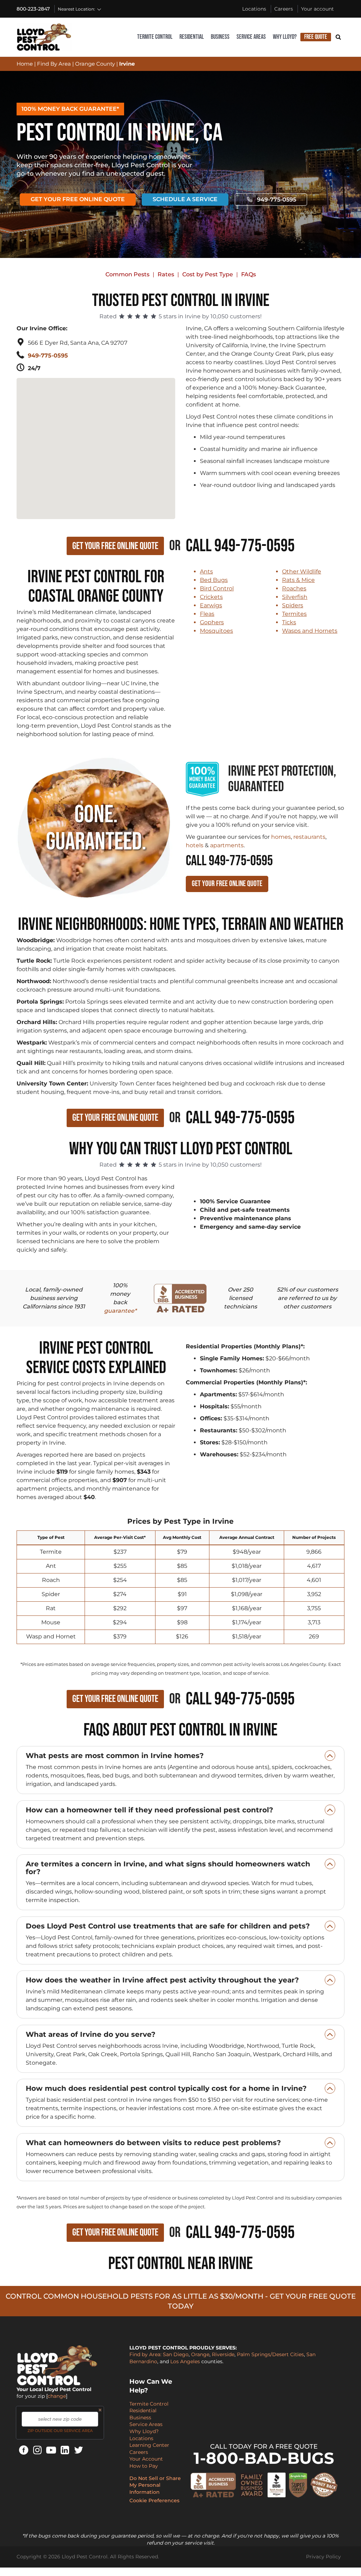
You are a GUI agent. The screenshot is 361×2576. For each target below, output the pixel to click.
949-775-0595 (277, 200)
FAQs (249, 274)
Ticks (289, 622)
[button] (97, 438)
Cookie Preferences (154, 2500)
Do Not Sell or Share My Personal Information (155, 2485)
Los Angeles (185, 2361)
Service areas (251, 37)
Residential (192, 37)
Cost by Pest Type (208, 274)
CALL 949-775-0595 (229, 861)
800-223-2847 (33, 9)
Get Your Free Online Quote (78, 199)
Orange (200, 2354)
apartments (227, 845)
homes (281, 837)
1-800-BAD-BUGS (264, 2458)
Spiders (293, 605)
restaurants (309, 837)
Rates (166, 274)
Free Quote (316, 37)
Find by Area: (145, 2354)
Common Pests (127, 274)
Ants (206, 571)
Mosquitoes (216, 631)
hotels (195, 845)
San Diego (176, 2354)
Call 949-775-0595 (240, 546)
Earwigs (211, 605)
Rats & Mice (298, 580)
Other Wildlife (302, 571)
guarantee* (120, 1311)
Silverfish (295, 597)
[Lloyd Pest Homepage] (44, 37)
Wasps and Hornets (310, 631)
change (57, 2396)
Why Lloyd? (285, 37)
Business (220, 37)
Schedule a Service (185, 199)
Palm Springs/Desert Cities (270, 2354)
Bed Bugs (214, 580)
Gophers (212, 622)
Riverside (223, 2354)
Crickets (211, 597)
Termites (294, 614)
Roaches (294, 588)
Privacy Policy (323, 2557)
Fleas (207, 614)
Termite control (155, 37)
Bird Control (217, 588)
